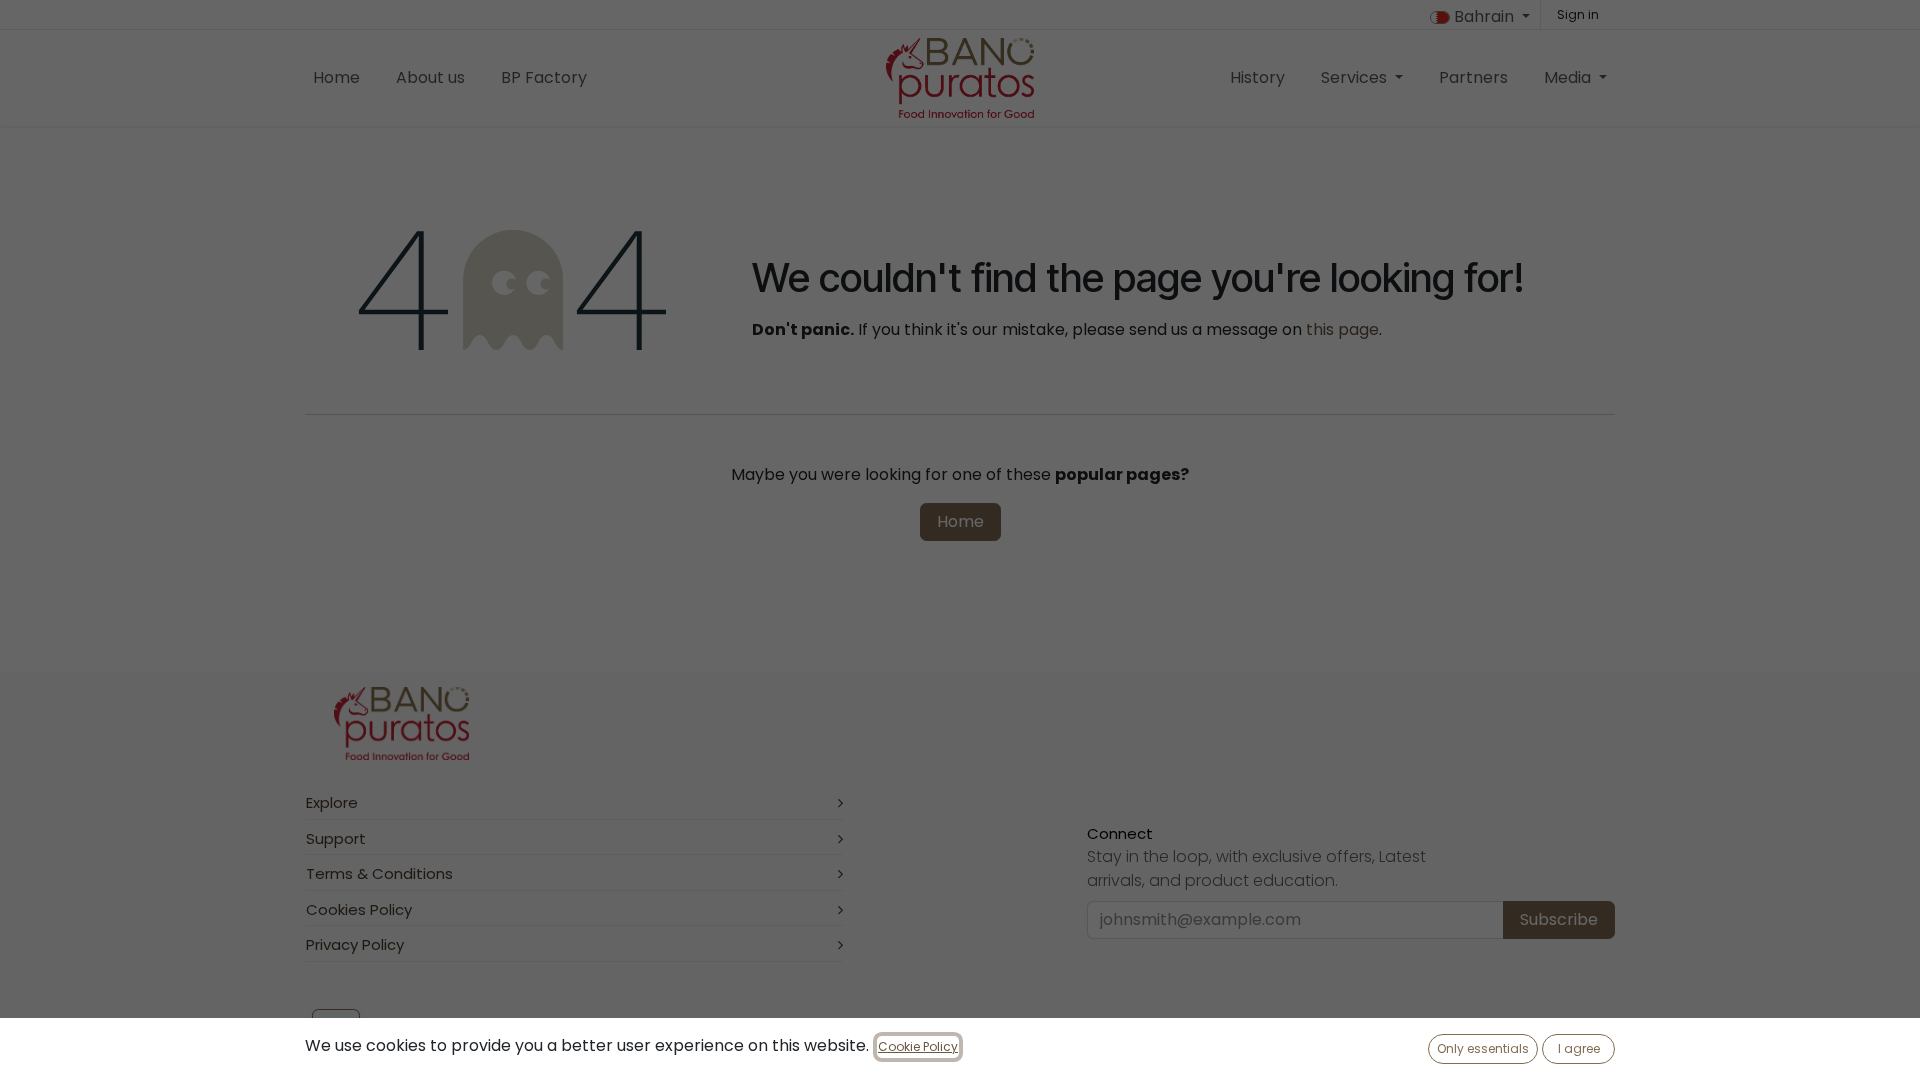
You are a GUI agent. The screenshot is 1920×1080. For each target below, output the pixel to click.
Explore (332, 802)
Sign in (1578, 14)
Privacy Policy (355, 944)
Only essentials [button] (1483, 1048)
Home (960, 521)
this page (1342, 329)
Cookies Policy (359, 909)
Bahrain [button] (1484, 16)
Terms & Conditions (379, 873)
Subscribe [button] (1559, 919)
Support (336, 838)
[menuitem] (336, 78)
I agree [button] (1579, 1048)
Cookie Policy (918, 1046)
